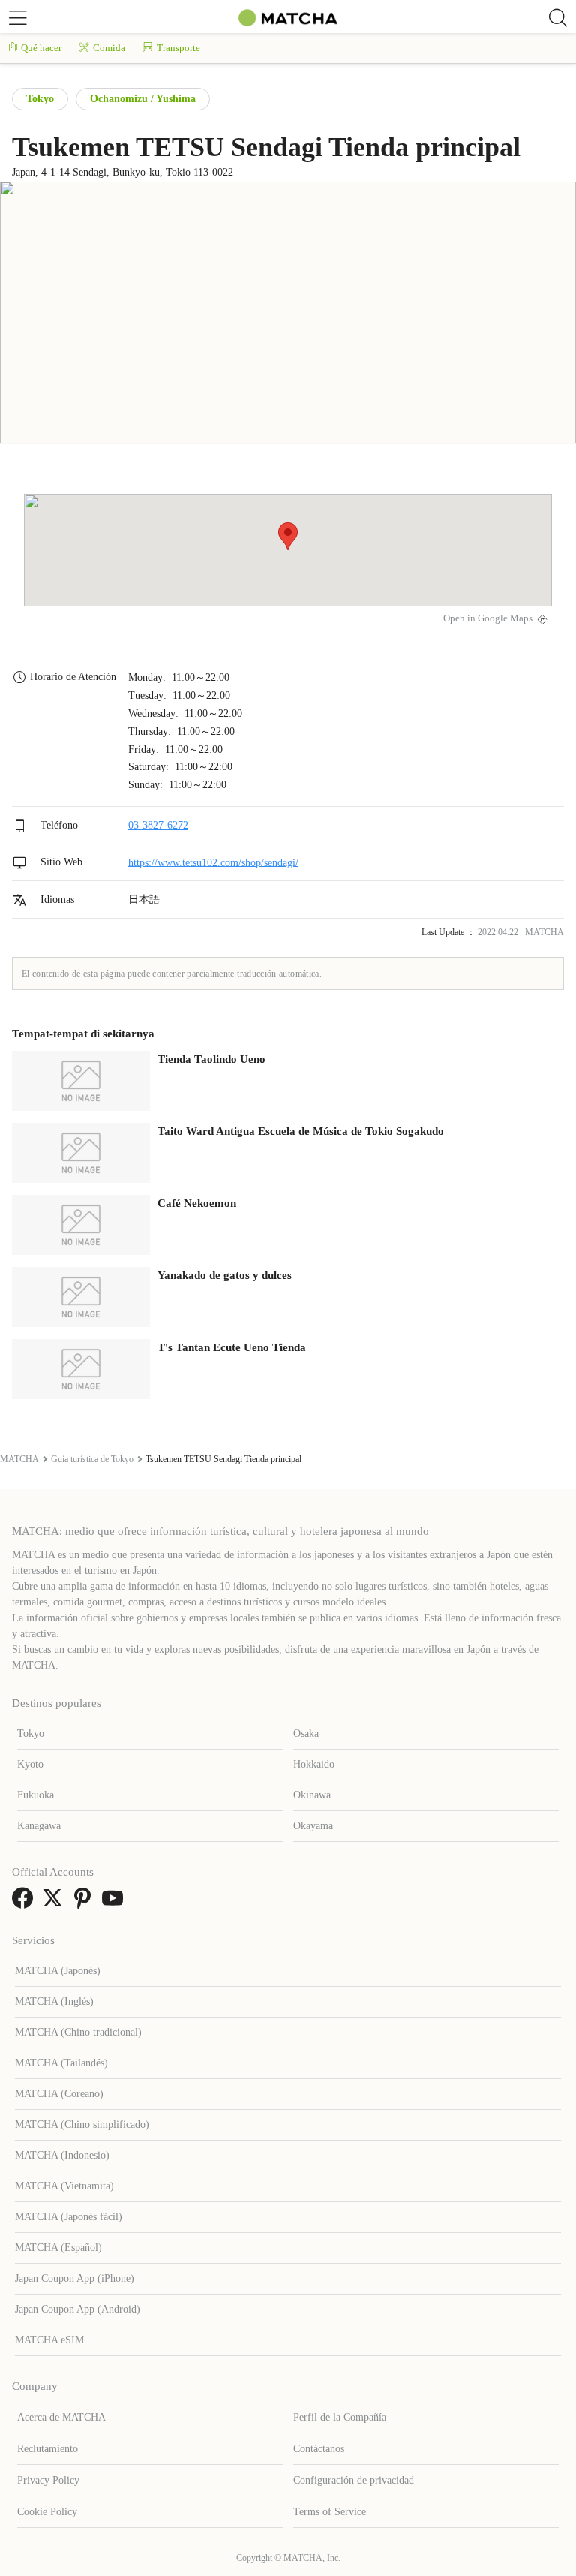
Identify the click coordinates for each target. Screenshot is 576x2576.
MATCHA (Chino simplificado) (82, 2125)
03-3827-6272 (158, 825)
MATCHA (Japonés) (58, 1971)
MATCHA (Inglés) (54, 2001)
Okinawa (312, 1795)
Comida (109, 48)
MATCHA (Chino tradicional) (78, 2032)
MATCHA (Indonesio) (62, 2155)
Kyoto (30, 1764)
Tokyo (40, 99)
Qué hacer (41, 48)
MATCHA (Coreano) (59, 2094)
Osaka (306, 1733)
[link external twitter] (55, 1903)
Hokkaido (314, 1764)
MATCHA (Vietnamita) (64, 2186)
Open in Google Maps (488, 618)
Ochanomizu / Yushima (143, 99)
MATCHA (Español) (58, 2248)
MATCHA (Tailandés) (61, 2063)
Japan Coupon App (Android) (78, 2309)
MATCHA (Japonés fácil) (69, 2217)
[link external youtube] (115, 1903)
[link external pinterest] (85, 1903)
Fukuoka (36, 1795)
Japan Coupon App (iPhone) (75, 2278)
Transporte (178, 48)
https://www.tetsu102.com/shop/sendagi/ (213, 862)
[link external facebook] (25, 1903)
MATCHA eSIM (49, 2340)
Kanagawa (39, 1826)
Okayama (313, 1826)
